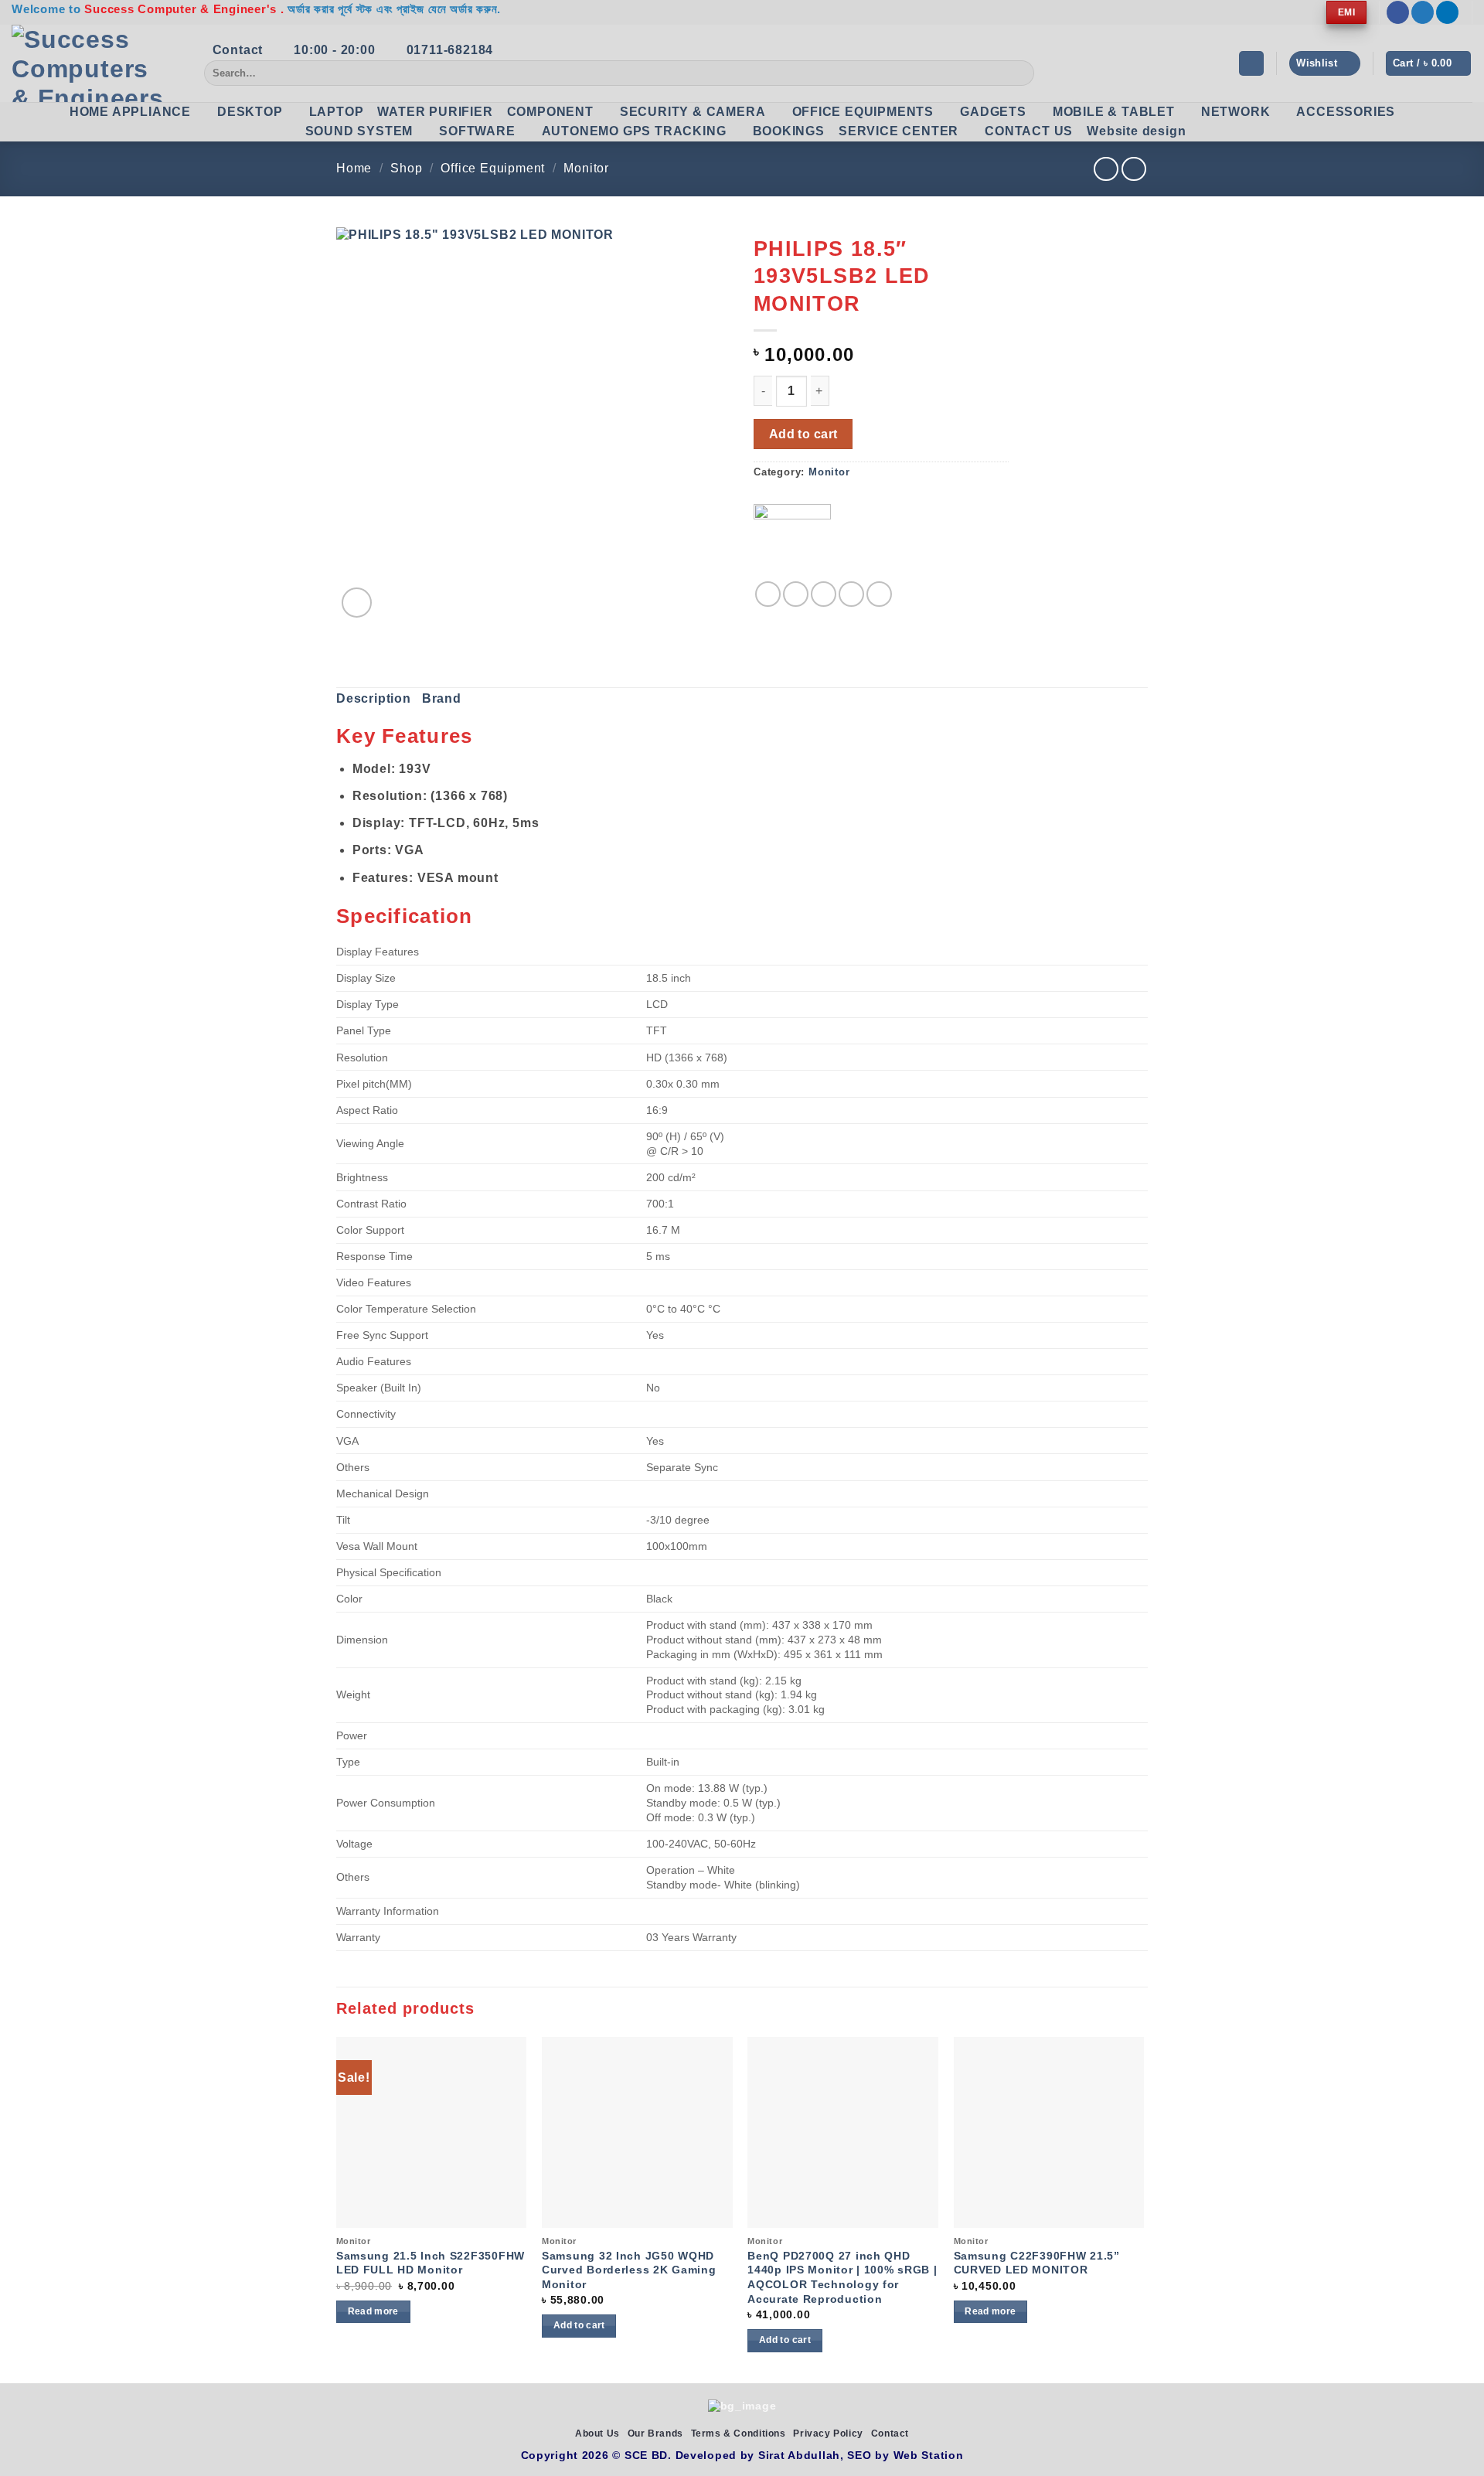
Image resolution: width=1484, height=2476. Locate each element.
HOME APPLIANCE (130, 112)
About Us (597, 2433)
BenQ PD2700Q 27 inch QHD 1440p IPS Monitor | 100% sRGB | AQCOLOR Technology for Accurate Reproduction (842, 2277)
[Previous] (337, 2209)
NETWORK (1236, 112)
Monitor (586, 168)
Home (354, 168)
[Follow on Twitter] (1423, 12)
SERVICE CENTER (899, 131)
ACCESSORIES (1346, 112)
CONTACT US (1029, 131)
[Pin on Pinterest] (851, 594)
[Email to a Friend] (824, 594)
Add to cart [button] (579, 2325)
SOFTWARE (477, 131)
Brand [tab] (442, 698)
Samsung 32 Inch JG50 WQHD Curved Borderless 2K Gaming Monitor (629, 2270)
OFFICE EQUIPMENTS (863, 112)
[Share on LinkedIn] (879, 594)
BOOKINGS (789, 131)
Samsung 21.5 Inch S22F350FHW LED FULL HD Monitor (431, 2263)
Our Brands (655, 2433)
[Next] (1143, 2209)
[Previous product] (1133, 169)
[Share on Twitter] (796, 594)
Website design (1136, 131)
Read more (373, 2311)
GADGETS (993, 112)
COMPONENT (550, 112)
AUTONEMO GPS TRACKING (634, 131)
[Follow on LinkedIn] (1447, 12)
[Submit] (1020, 73)
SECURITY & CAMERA (693, 112)
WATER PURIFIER (435, 112)
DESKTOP (250, 112)
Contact (890, 2433)
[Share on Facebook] (768, 594)
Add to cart (803, 434)
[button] (1251, 64)
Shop (406, 168)
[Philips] (792, 543)
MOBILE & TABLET (1114, 112)
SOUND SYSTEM (359, 131)
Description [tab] (374, 698)
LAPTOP (337, 112)
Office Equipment (493, 168)
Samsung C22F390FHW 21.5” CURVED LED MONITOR (1037, 2263)
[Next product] (1106, 169)
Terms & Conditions (739, 2433)
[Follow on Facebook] (1398, 12)
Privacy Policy (828, 2433)
